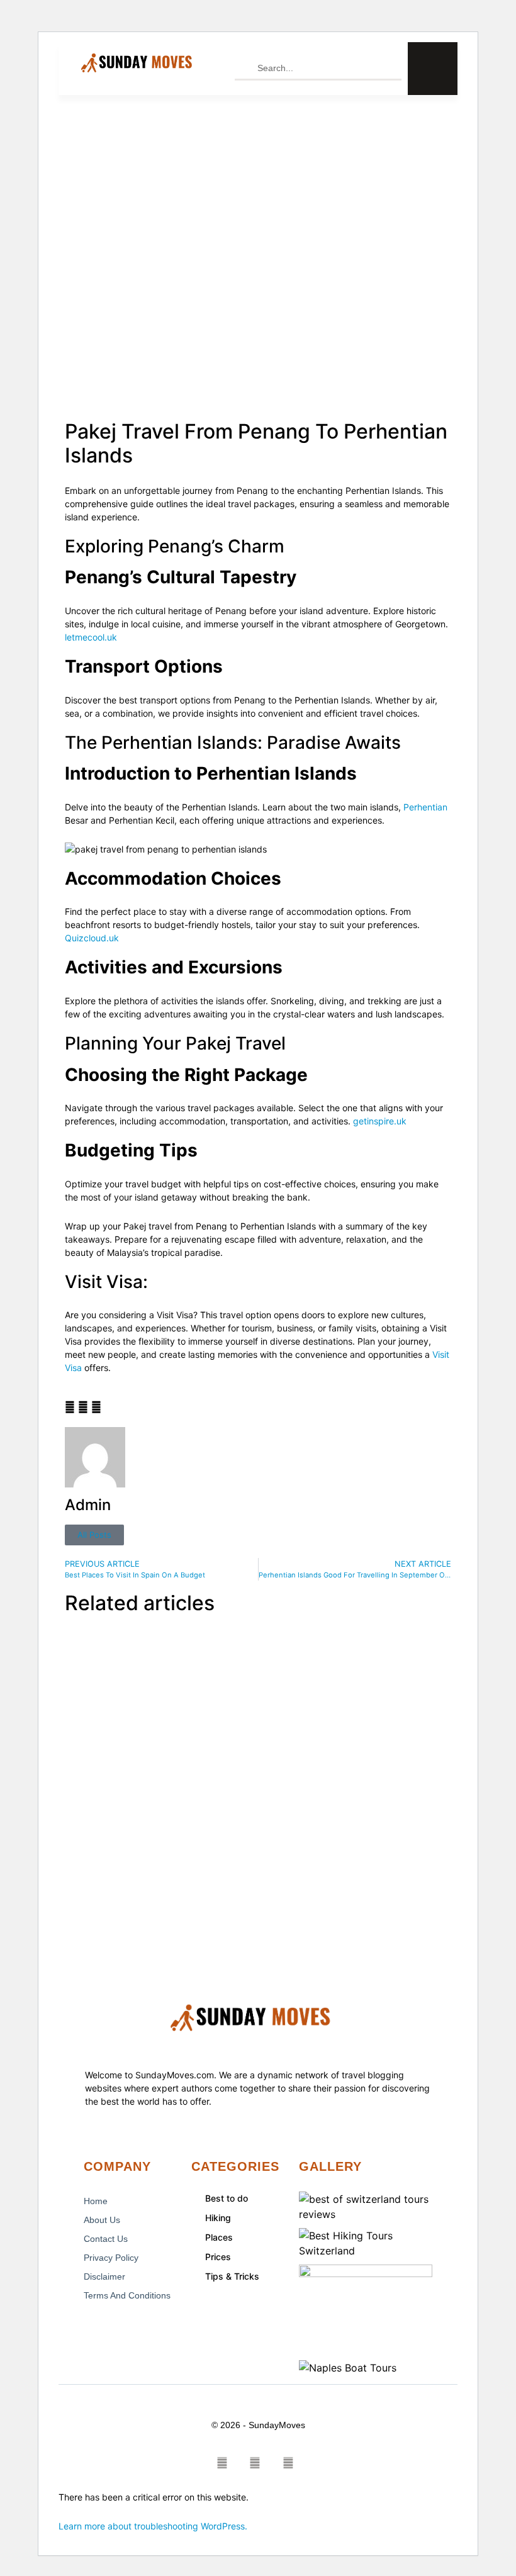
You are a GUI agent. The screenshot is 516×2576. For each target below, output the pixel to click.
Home (96, 2201)
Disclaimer (104, 2276)
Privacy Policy (111, 2258)
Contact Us (106, 2239)
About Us (102, 2220)
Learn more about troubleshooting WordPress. (153, 2526)
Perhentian (424, 807)
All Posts (94, 1535)
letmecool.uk (91, 637)
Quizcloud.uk (92, 938)
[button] (70, 1407)
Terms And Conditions (127, 2295)
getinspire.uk (380, 1121)
